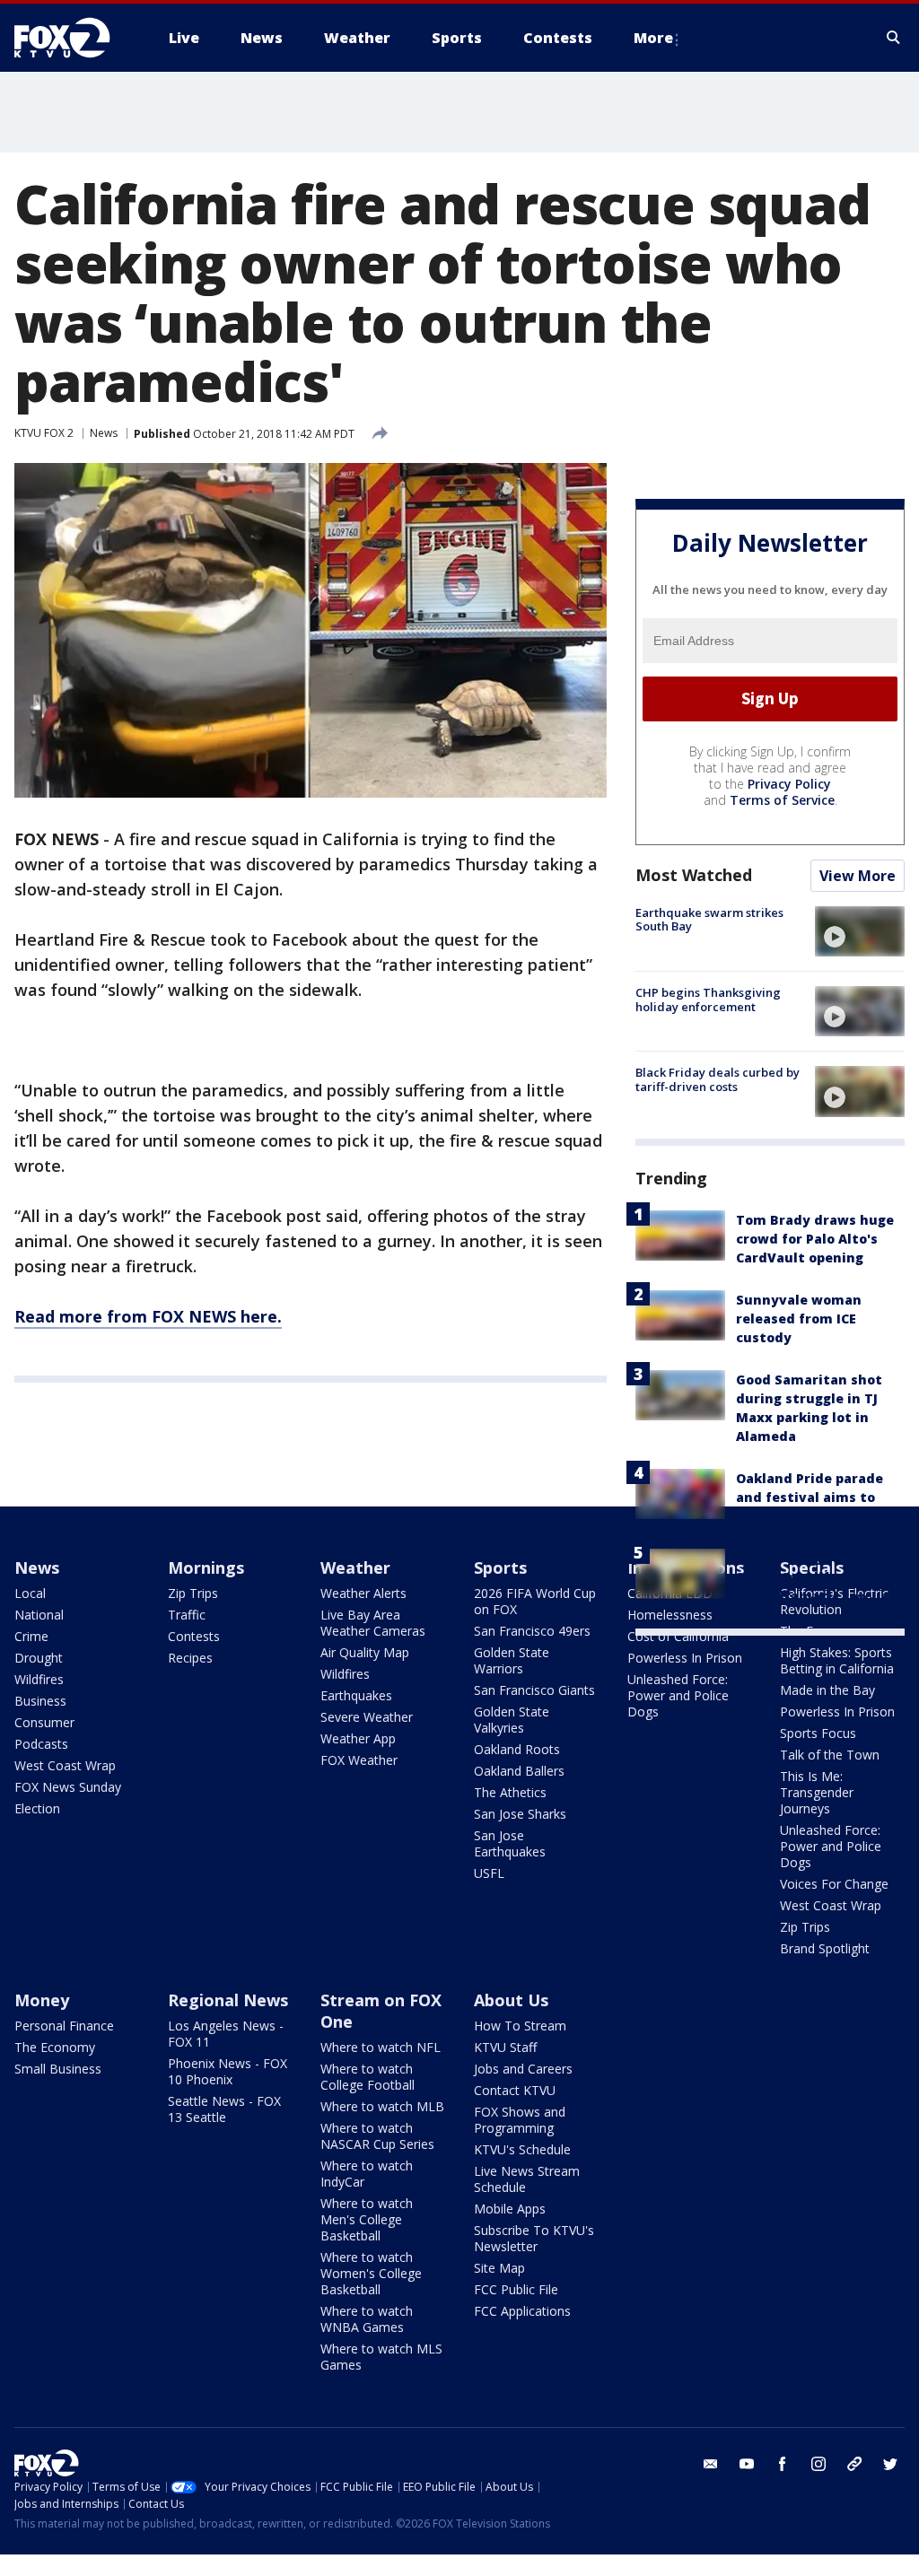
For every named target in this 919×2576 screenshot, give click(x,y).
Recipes (190, 1658)
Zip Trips (193, 1593)
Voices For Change (834, 1884)
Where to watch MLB (382, 2106)
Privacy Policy (789, 784)
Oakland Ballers (519, 1771)
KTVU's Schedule (522, 2149)
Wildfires (39, 1679)
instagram (818, 2464)
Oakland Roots (517, 1749)
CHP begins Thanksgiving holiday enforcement (708, 1000)
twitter (890, 2464)
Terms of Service (782, 800)
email (711, 2464)
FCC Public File (516, 2289)
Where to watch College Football (368, 2077)
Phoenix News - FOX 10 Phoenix (228, 2071)
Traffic (187, 1615)
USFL (489, 1873)
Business (40, 1701)
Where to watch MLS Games (381, 2357)
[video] (860, 931)
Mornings (206, 1567)
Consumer (44, 1722)
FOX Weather (359, 1760)
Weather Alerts (363, 1593)
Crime (31, 1636)
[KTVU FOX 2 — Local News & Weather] (74, 38)
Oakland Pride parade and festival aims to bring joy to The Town (811, 1497)
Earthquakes (356, 1695)
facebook (783, 2464)
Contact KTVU (515, 2090)
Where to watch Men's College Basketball (367, 2219)
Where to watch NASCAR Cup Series (377, 2136)
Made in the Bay (827, 1690)
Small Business (58, 2069)
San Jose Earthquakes (510, 1843)
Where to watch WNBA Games (367, 2319)
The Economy (55, 2047)
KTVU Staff (505, 2047)
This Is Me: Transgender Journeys (817, 1792)
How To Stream (520, 2026)
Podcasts (41, 1744)
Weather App (358, 1738)
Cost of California (678, 1636)
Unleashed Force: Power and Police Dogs (678, 1695)
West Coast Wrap (65, 1765)
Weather (355, 1567)
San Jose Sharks (520, 1814)
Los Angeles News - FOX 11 (226, 2034)
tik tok (854, 2464)
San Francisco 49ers (532, 1631)
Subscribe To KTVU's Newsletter (534, 2238)
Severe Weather (367, 1717)
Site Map (499, 2268)
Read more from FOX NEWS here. (148, 1316)
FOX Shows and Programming (520, 2120)
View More (858, 876)
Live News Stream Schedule (527, 2179)
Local (30, 1593)
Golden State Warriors (512, 1660)
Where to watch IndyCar (367, 2174)
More (653, 38)
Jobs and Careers (523, 2069)
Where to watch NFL (381, 2047)
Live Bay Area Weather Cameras (373, 1623)
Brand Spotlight (825, 1948)
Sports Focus (818, 1733)
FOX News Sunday (68, 1787)
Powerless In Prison (685, 1658)
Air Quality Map (365, 1652)
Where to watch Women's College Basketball (371, 2273)
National (39, 1615)
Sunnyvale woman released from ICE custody (799, 1319)
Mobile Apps (510, 2209)
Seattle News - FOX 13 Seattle (224, 2109)
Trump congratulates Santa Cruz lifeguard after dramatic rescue (812, 1577)
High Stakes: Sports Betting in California (837, 1660)
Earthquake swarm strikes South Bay (709, 920)
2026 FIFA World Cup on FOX (535, 1601)
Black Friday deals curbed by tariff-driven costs (718, 1079)
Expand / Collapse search (894, 38)
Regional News (228, 2000)
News (104, 433)
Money (42, 2000)
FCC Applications (522, 2311)
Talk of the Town (830, 1755)
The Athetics (510, 1792)
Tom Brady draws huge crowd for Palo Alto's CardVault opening (815, 1239)
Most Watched (694, 875)
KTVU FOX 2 (44, 433)
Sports (500, 1567)
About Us (511, 2000)
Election (37, 1808)
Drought (39, 1658)
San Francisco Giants (534, 1690)
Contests (194, 1636)
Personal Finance (64, 2026)
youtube (747, 2464)
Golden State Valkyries (512, 1720)
